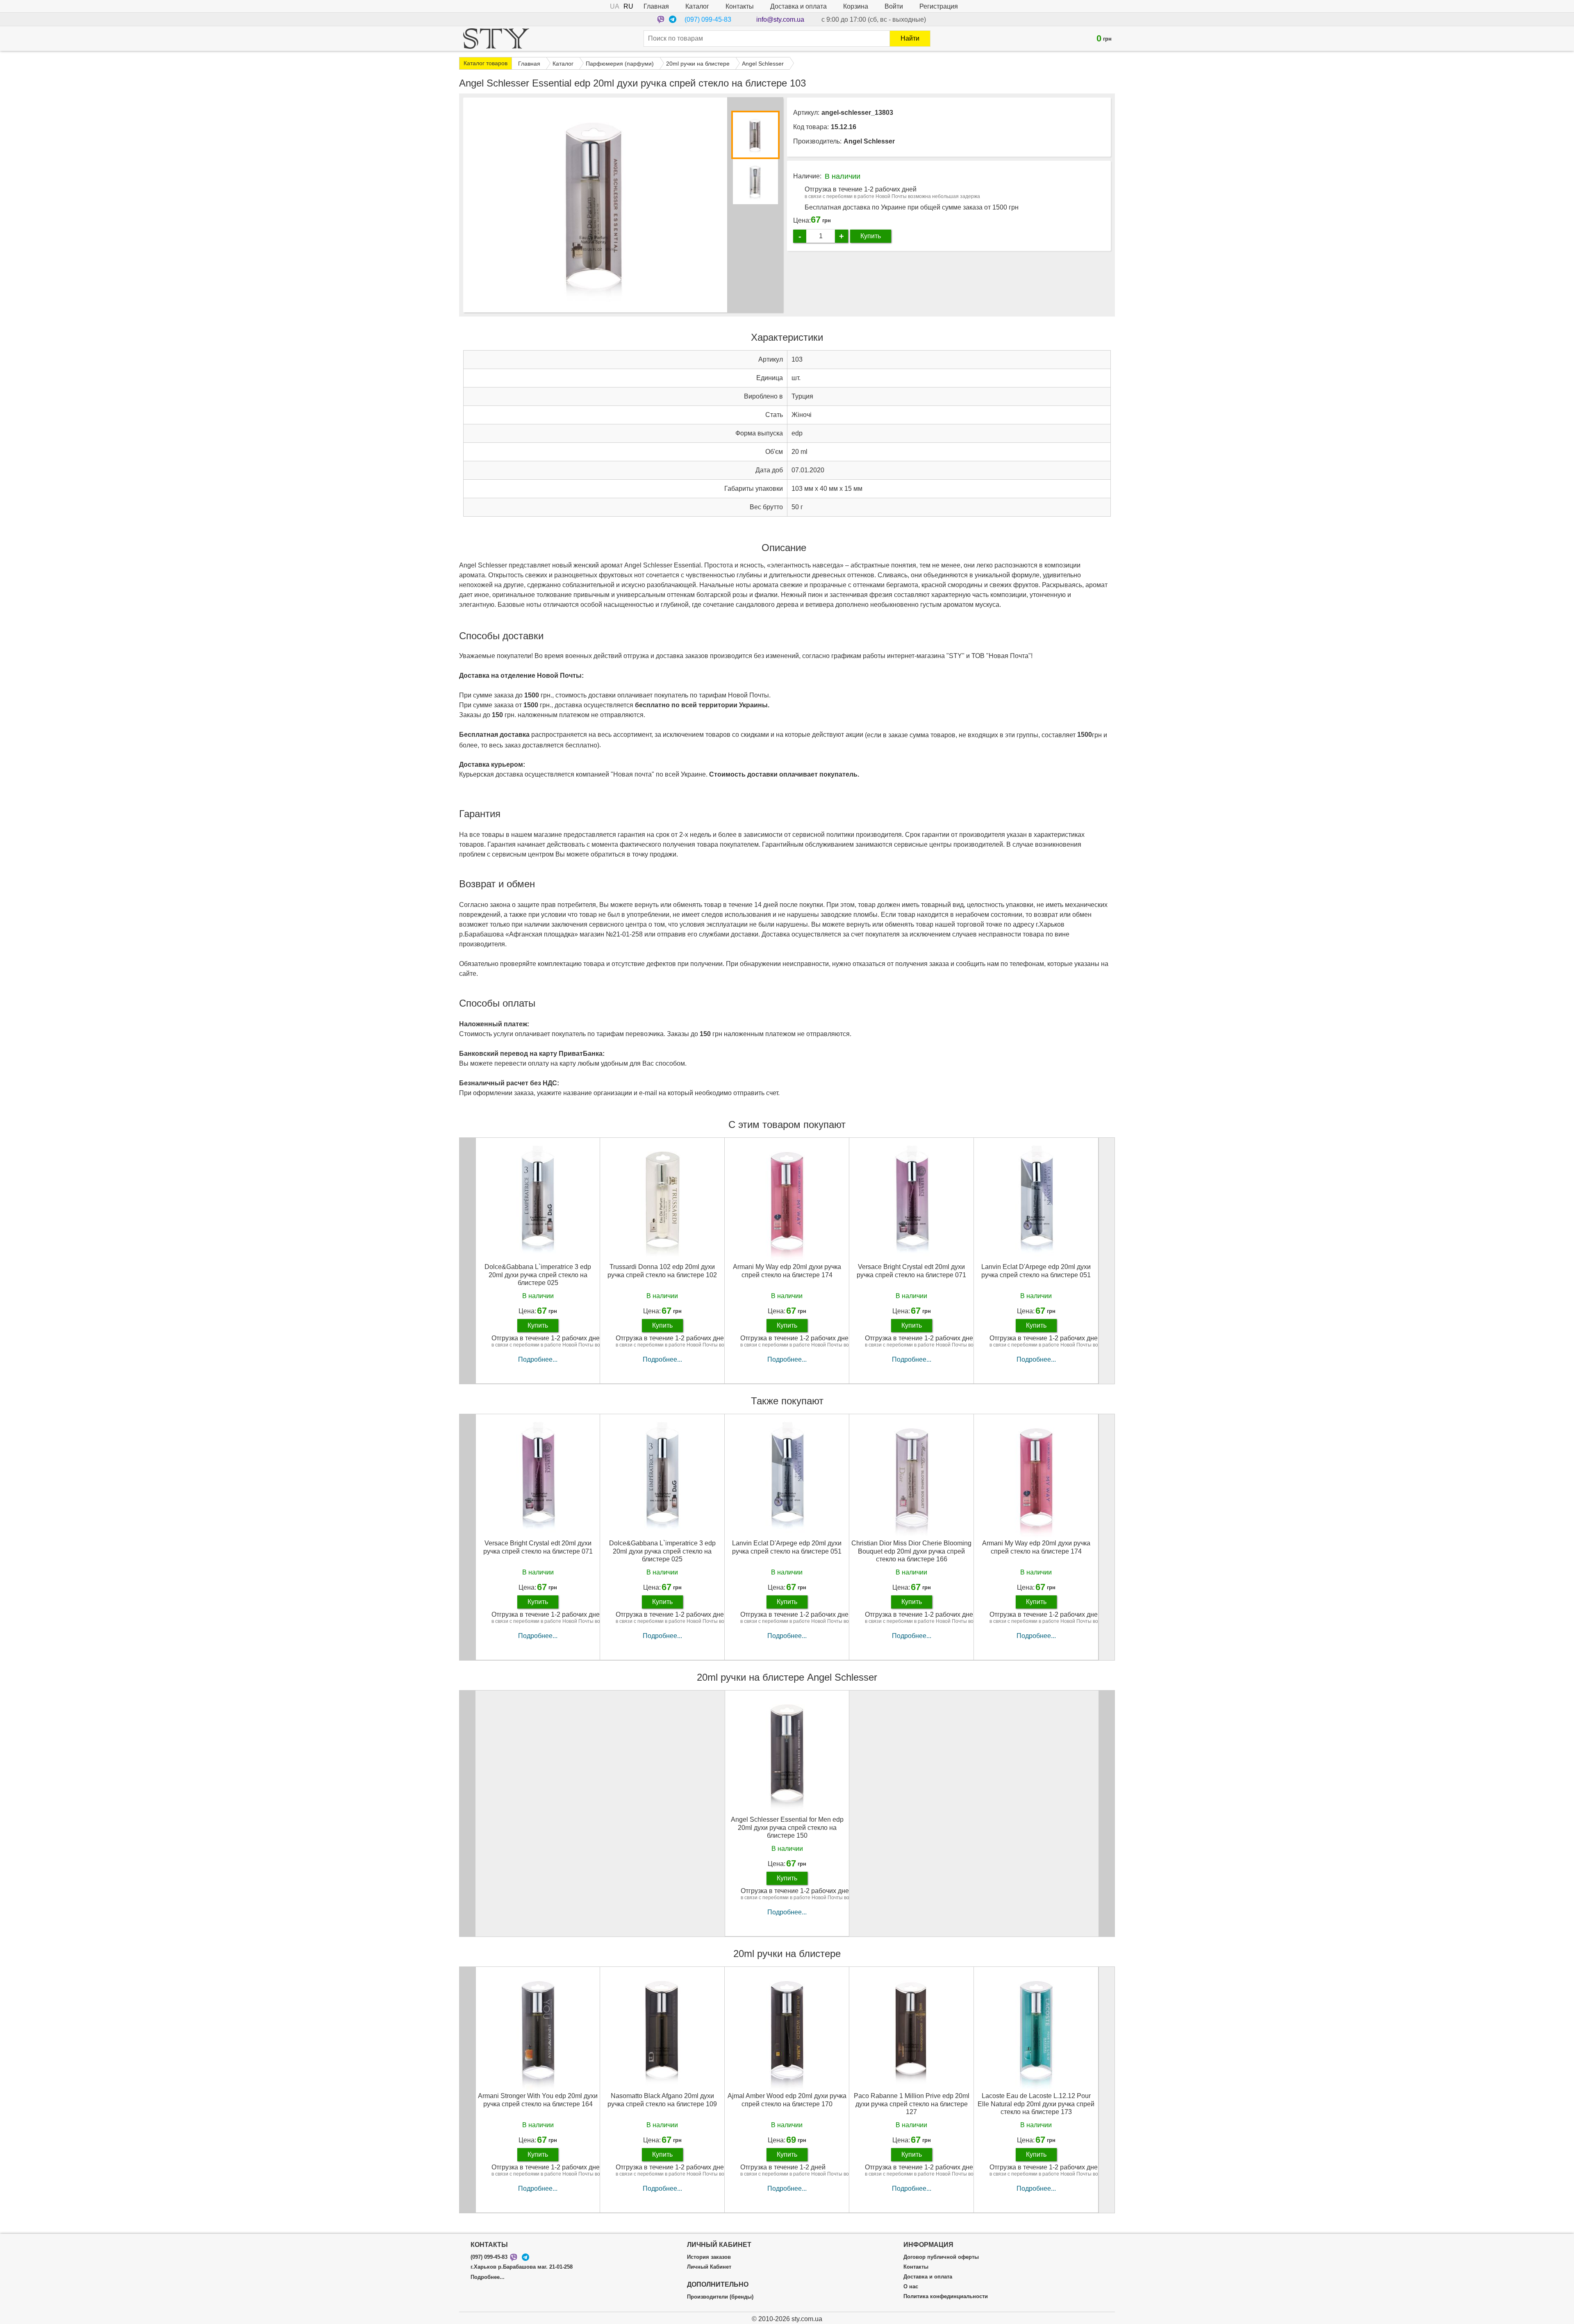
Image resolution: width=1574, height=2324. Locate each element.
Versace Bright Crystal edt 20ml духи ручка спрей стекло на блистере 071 (911, 1271)
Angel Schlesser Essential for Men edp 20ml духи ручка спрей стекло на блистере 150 (787, 1827)
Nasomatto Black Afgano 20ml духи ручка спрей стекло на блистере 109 (662, 2100)
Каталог (697, 6)
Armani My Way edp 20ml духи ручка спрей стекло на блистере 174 (787, 1271)
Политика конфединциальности (946, 2297)
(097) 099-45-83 (708, 19)
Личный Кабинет (709, 2267)
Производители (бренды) (720, 2297)
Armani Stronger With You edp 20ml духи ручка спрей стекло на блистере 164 (538, 2100)
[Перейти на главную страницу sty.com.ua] (496, 39)
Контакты (740, 6)
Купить (871, 236)
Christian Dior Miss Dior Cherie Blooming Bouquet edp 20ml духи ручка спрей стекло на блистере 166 (911, 1551)
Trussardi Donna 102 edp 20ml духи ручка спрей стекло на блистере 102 (662, 1271)
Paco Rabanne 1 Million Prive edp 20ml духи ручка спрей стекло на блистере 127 (912, 2104)
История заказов (709, 2257)
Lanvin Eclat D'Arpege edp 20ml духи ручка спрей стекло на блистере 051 (1036, 1271)
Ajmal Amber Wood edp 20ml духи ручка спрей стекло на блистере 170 (787, 2100)
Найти (910, 38)
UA (615, 6)
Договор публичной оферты (941, 2257)
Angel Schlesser (869, 141)
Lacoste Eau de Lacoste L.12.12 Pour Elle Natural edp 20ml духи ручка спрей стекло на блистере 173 (1036, 2104)
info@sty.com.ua (780, 19)
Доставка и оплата (798, 6)
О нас (911, 2287)
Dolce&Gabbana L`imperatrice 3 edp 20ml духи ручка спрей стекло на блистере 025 (538, 1275)
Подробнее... (538, 1359)
